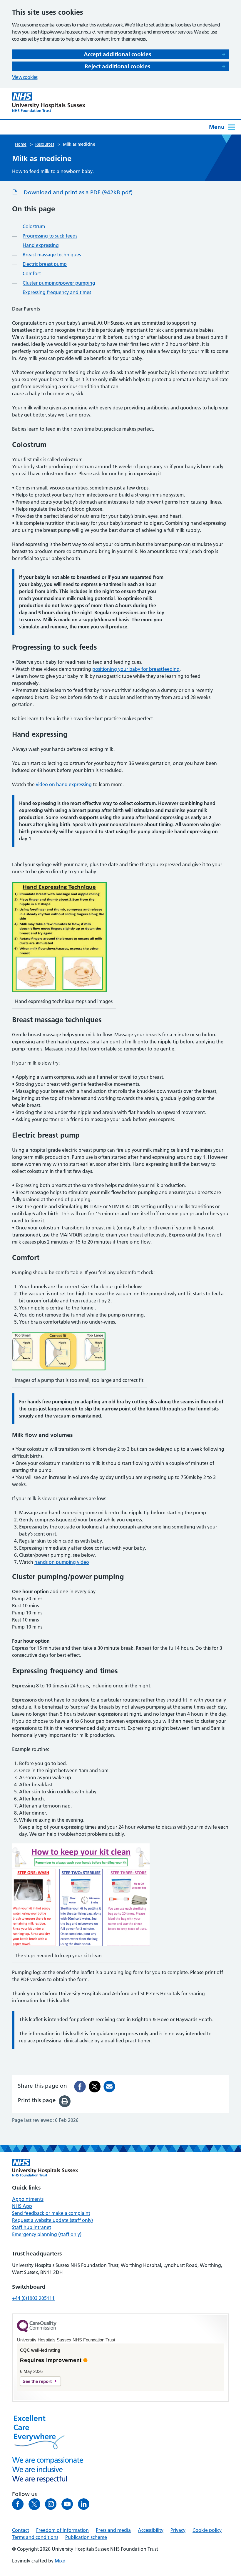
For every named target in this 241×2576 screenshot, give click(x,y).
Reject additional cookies (117, 66)
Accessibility (151, 2530)
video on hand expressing (64, 784)
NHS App (22, 2206)
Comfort (32, 273)
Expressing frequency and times (57, 292)
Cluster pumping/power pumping (59, 283)
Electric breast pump (45, 264)
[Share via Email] (109, 2087)
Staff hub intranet (32, 2227)
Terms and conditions (35, 2537)
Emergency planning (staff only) (47, 2234)
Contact (21, 2530)
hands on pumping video (62, 1562)
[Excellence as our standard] (45, 2168)
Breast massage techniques (52, 255)
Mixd (60, 2561)
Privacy (178, 2530)
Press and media (113, 2530)
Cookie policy (207, 2530)
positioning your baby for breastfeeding (136, 669)
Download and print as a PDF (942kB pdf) (78, 192)
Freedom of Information (62, 2530)
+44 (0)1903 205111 (33, 2298)
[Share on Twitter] (95, 2087)
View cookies (25, 77)
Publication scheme (86, 2537)
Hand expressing (41, 245)
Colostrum (34, 226)
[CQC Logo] (37, 2331)
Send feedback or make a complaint (51, 2213)
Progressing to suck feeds (50, 236)
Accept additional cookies (117, 54)
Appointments (28, 2199)
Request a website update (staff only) (52, 2220)
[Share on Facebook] (80, 2087)
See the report (37, 2381)
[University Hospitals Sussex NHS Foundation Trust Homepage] (49, 102)
